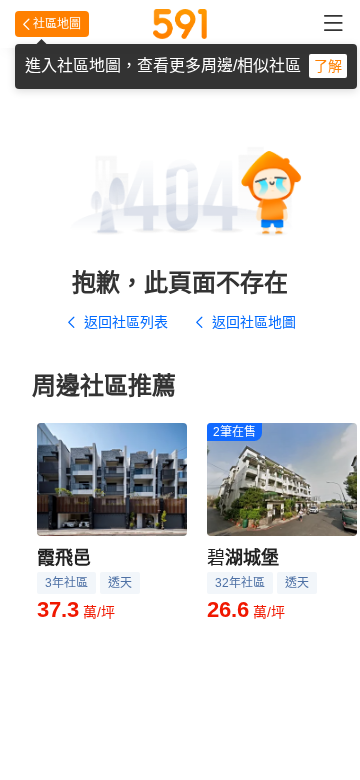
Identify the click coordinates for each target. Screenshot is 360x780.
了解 (328, 66)
